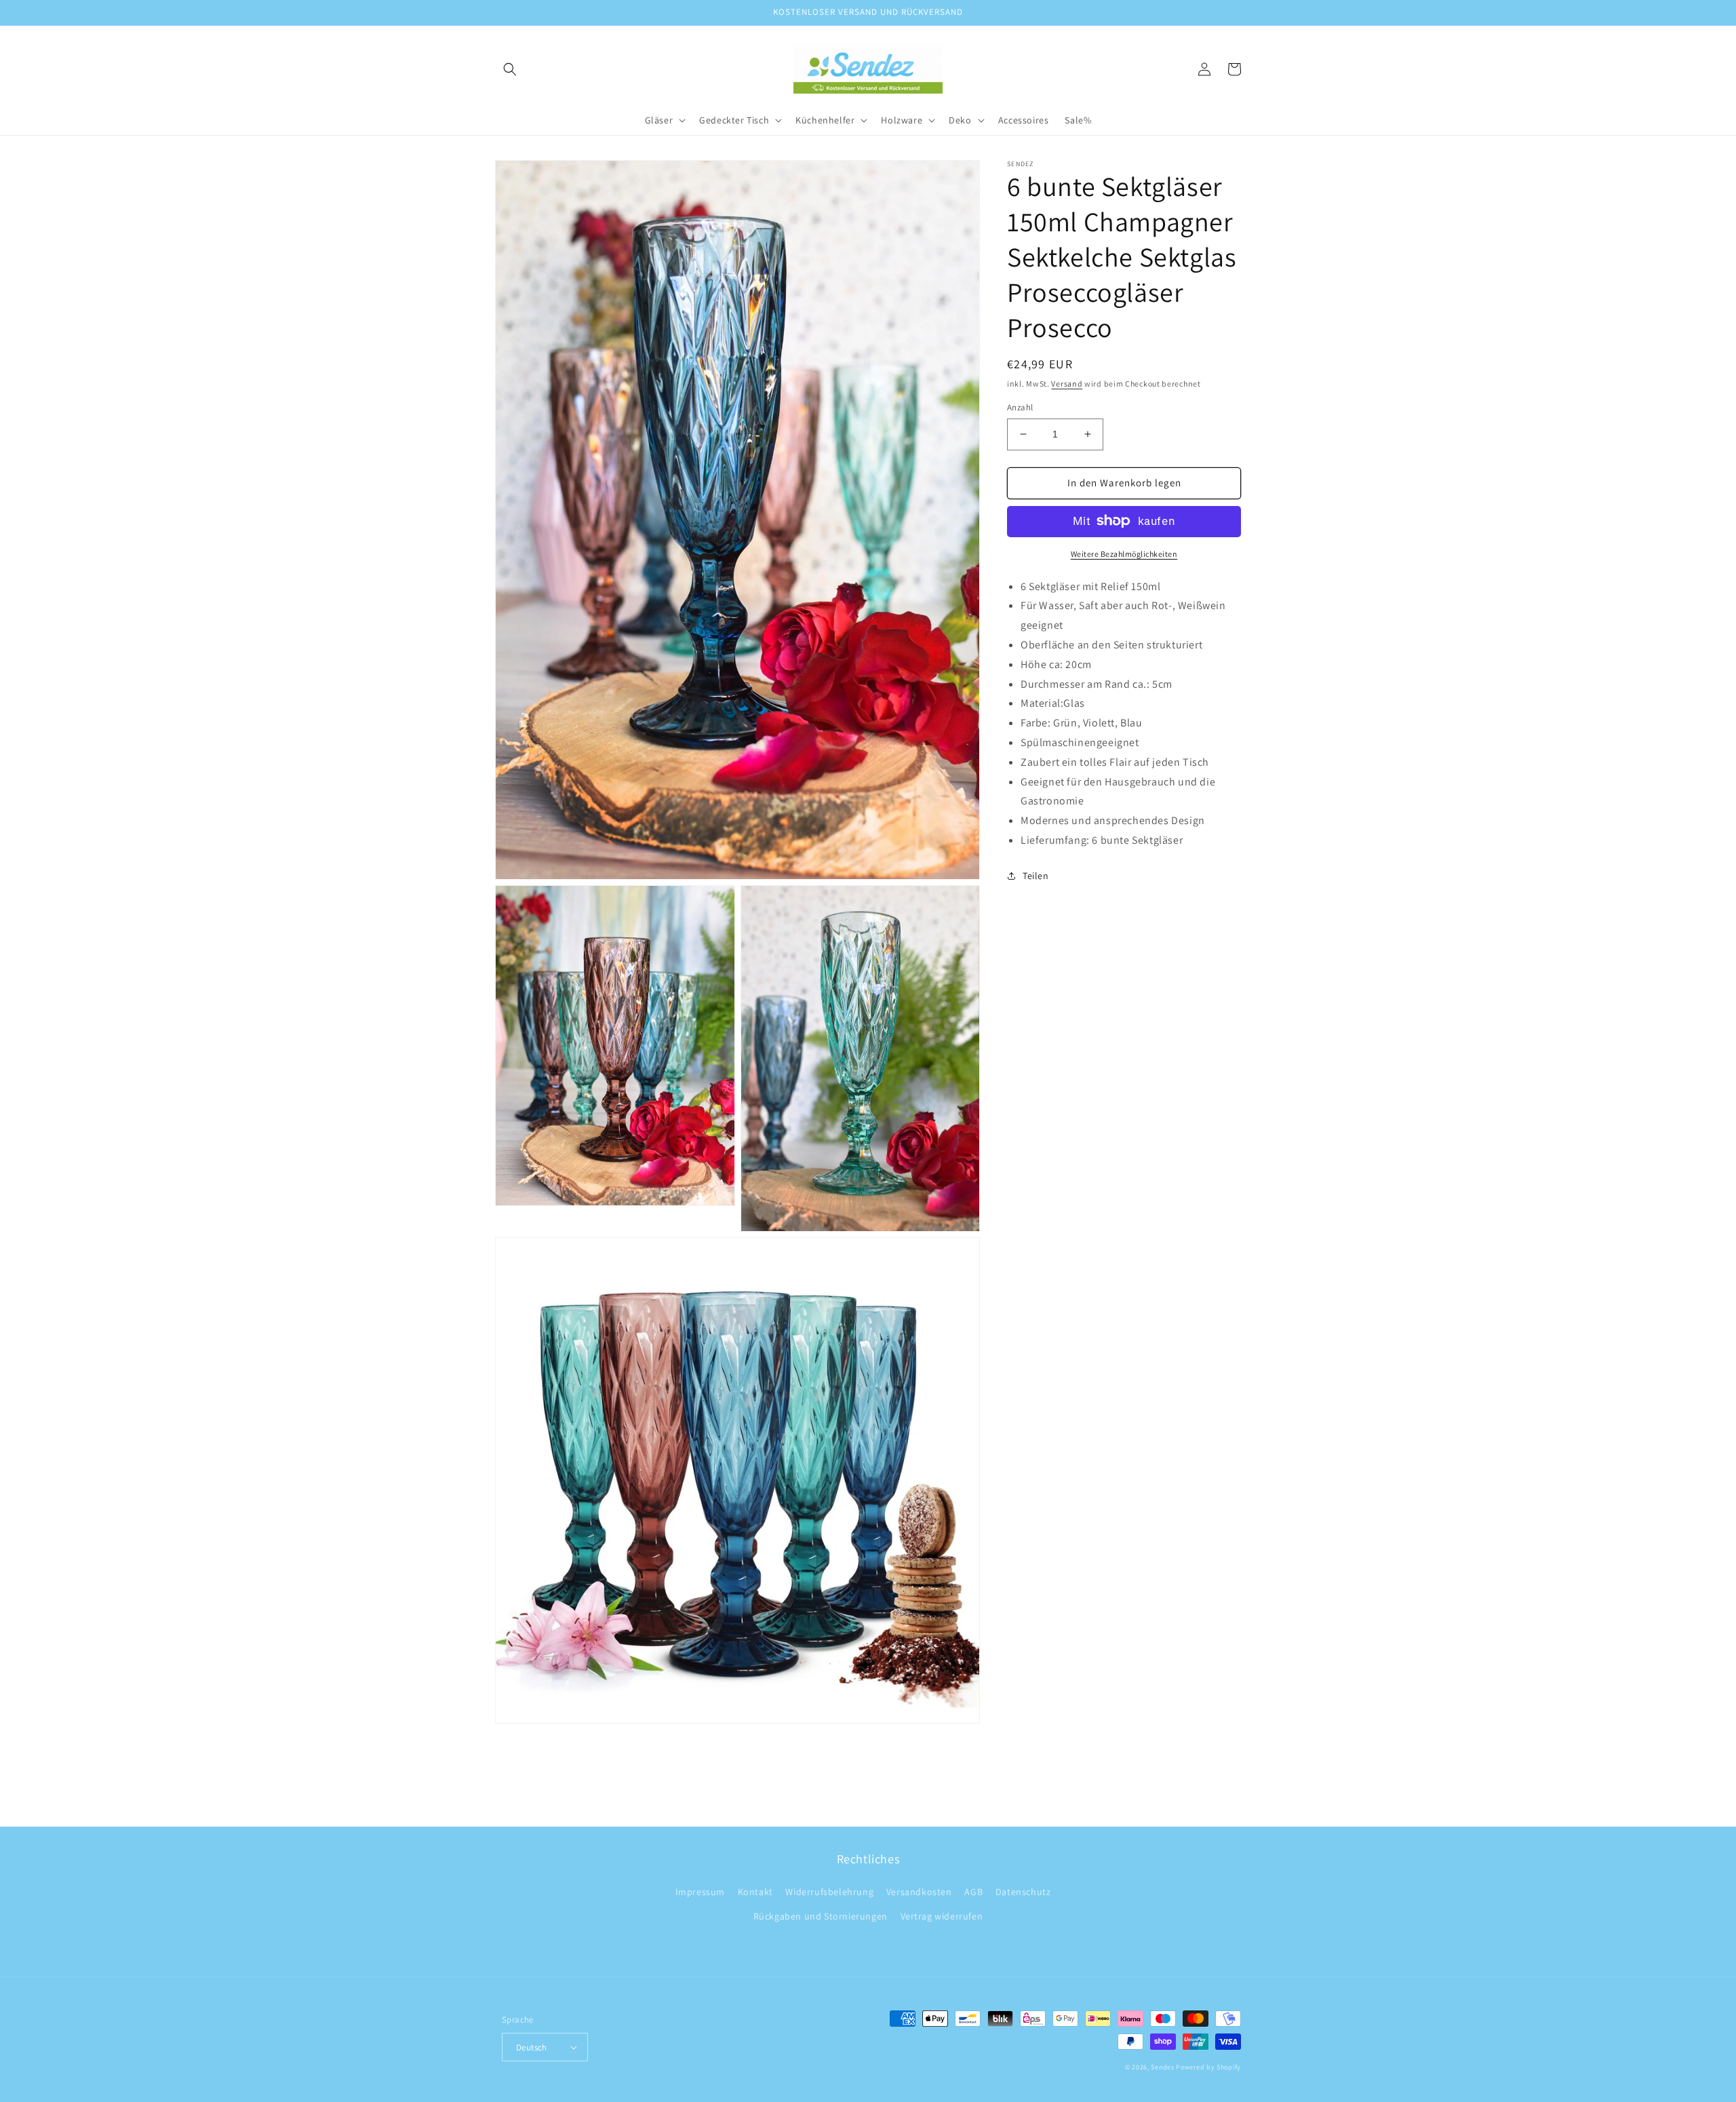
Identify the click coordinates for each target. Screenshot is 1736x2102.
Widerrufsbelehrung (829, 1892)
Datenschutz (1023, 1892)
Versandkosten (919, 1892)
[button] (510, 69)
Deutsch (532, 2047)
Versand (1067, 384)
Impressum (700, 1892)
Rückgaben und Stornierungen (821, 1916)
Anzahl (1020, 407)
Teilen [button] (1036, 876)
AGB (973, 1892)
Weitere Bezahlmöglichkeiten (1124, 553)
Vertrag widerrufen (942, 1916)
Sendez (1162, 2067)
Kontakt (755, 1892)
